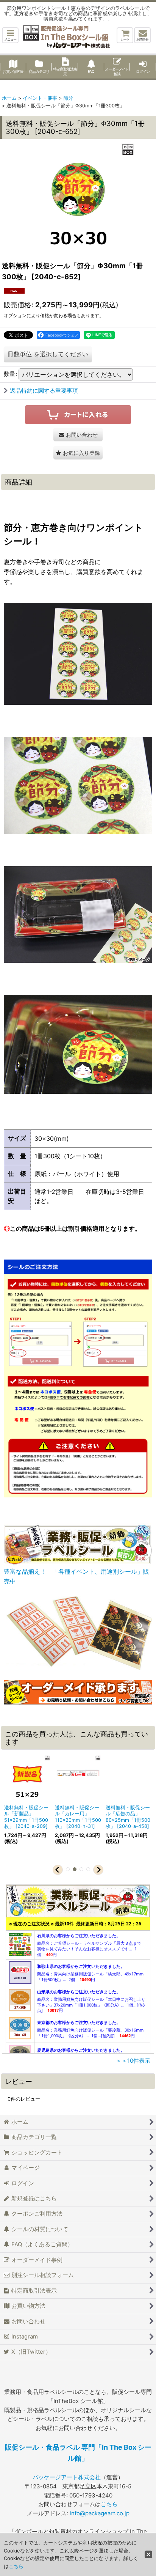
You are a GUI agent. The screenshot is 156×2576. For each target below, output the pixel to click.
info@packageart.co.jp (100, 2513)
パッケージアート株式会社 (67, 2477)
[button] (10, 35)
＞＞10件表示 (133, 2061)
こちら (109, 2504)
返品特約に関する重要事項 (44, 391)
